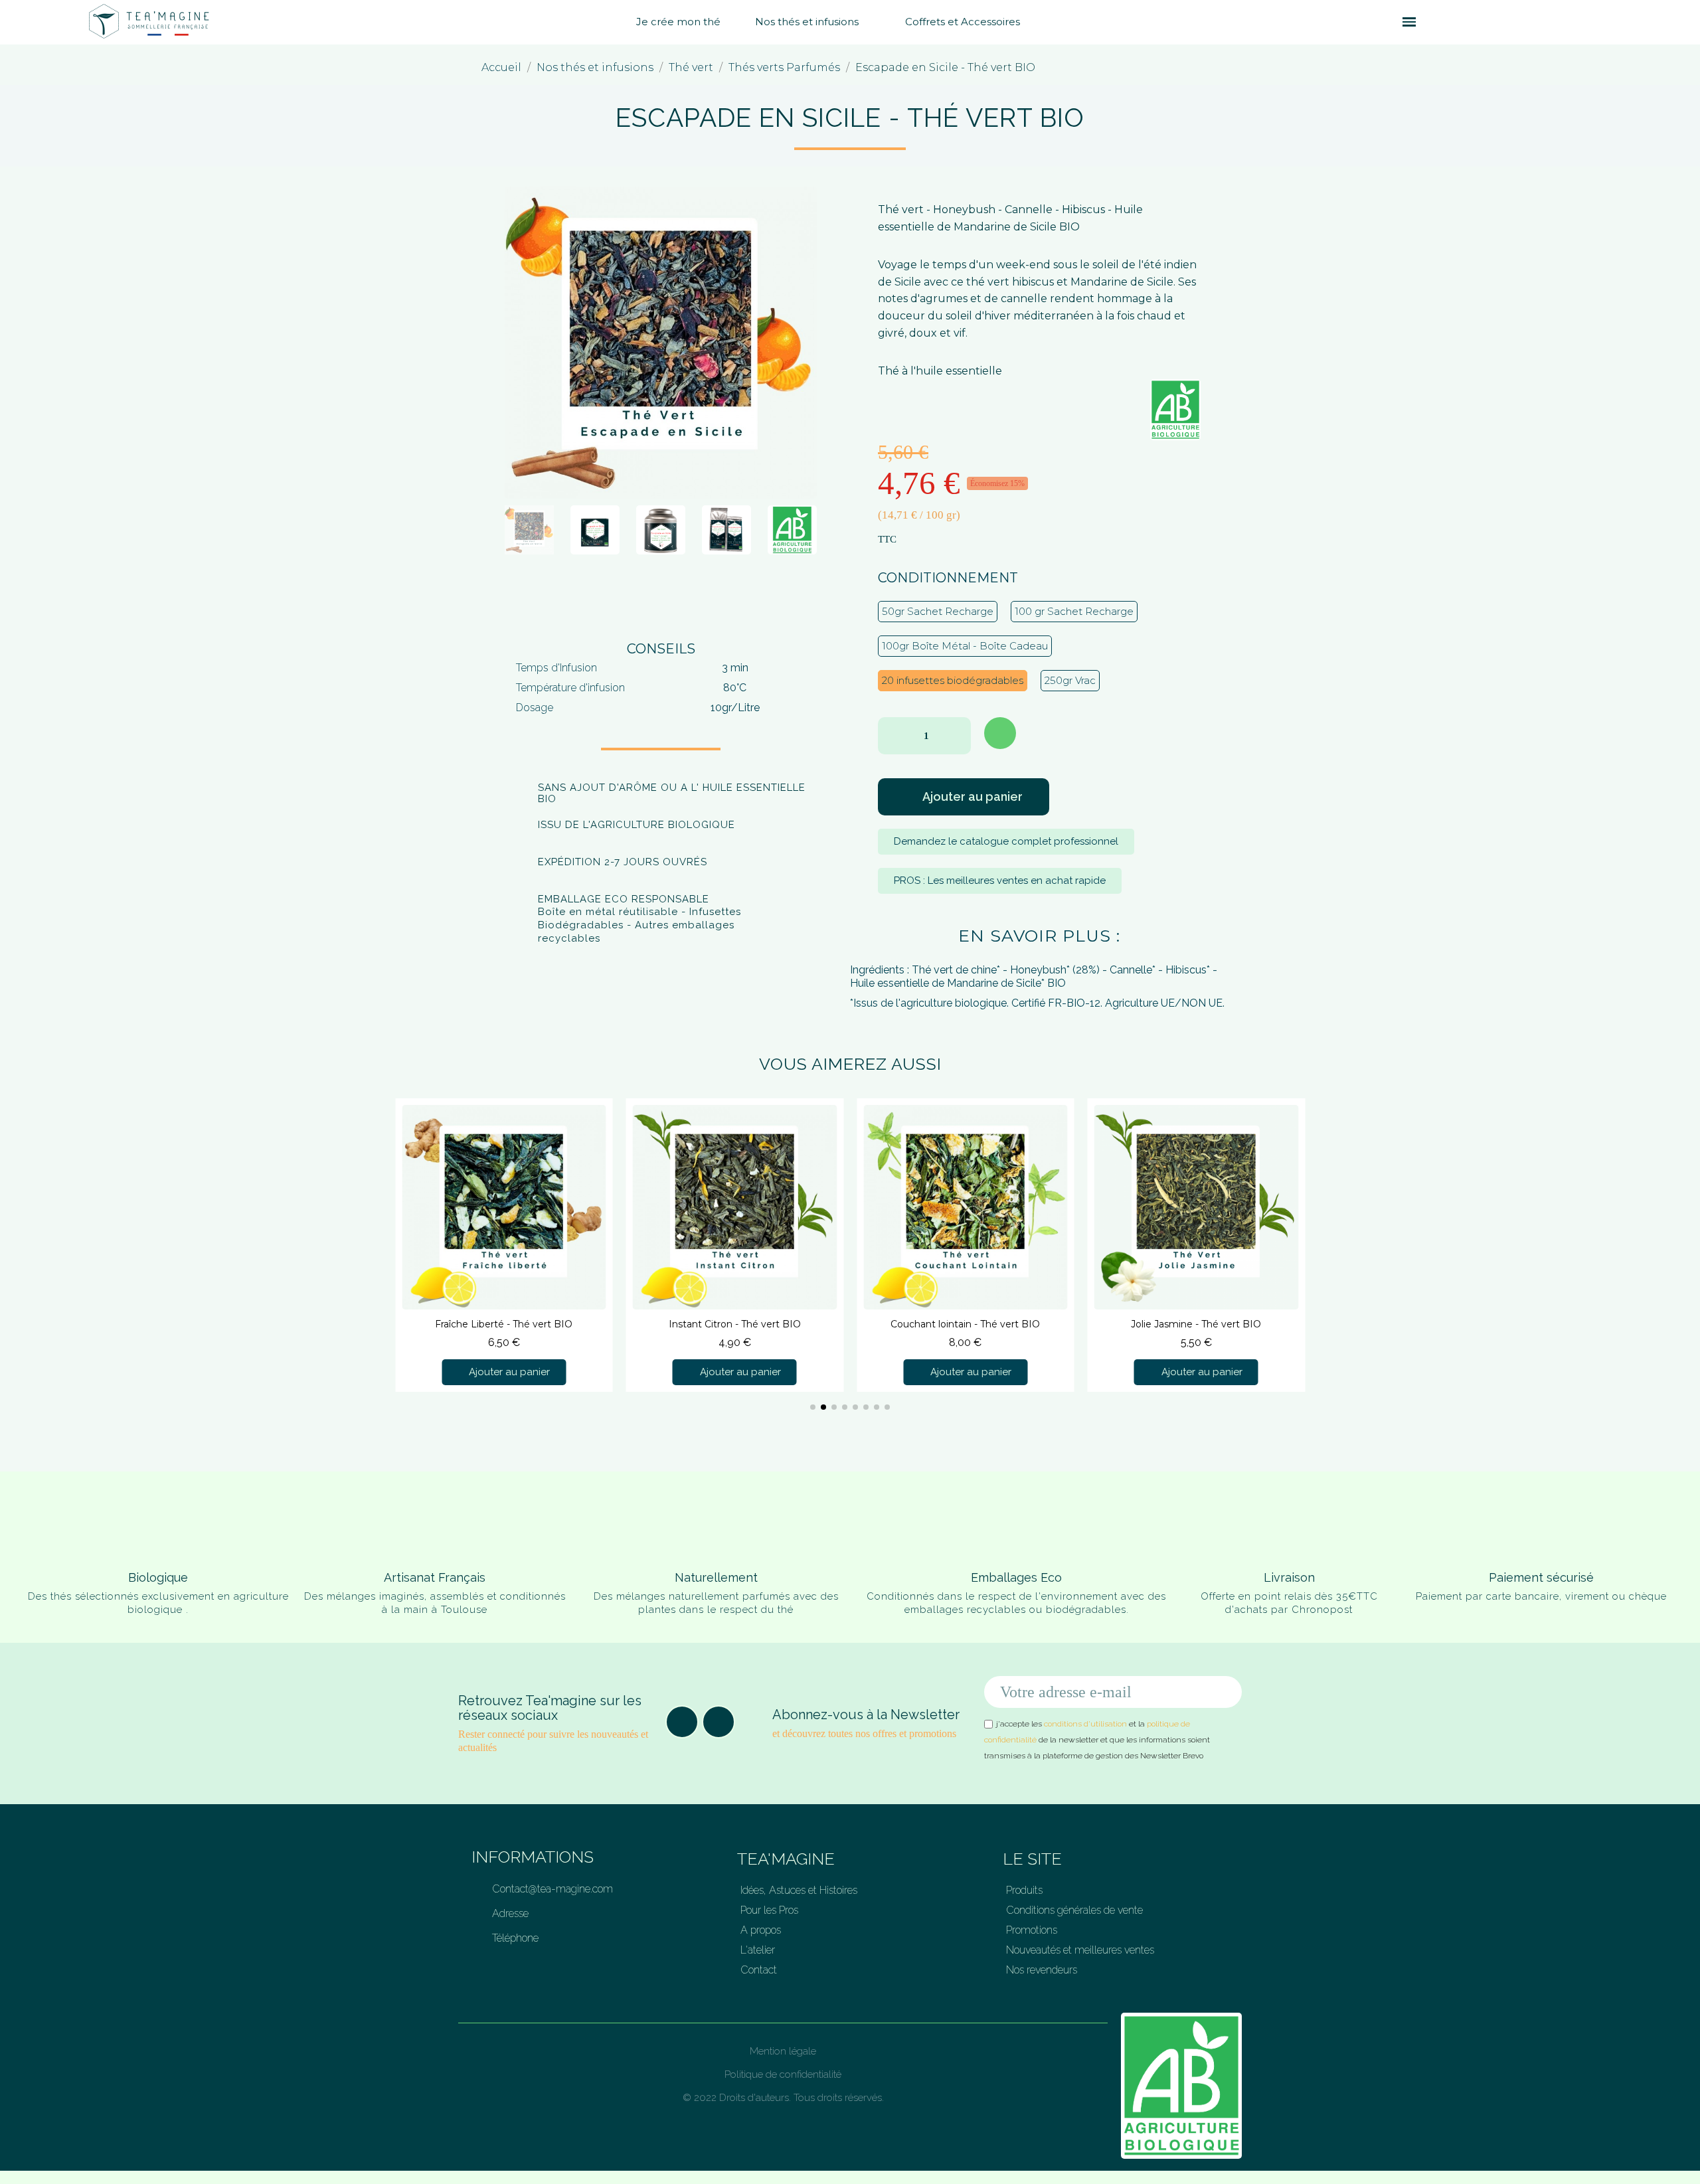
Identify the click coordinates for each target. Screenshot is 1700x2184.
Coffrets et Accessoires (963, 22)
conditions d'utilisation (1085, 1724)
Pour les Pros (769, 1910)
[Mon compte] (1454, 22)
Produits (1024, 1890)
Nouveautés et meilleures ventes (1080, 1950)
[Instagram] (719, 1722)
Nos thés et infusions (807, 22)
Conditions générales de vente (1074, 1910)
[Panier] (1432, 22)
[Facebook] (682, 1722)
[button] (1385, 22)
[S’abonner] (1225, 1692)
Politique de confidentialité (783, 2074)
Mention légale (783, 2051)
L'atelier (758, 1950)
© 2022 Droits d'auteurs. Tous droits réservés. (783, 2098)
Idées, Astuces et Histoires (799, 1890)
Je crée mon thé (678, 22)
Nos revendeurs (1042, 1970)
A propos (761, 1930)
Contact (759, 1970)
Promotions (1032, 1930)
